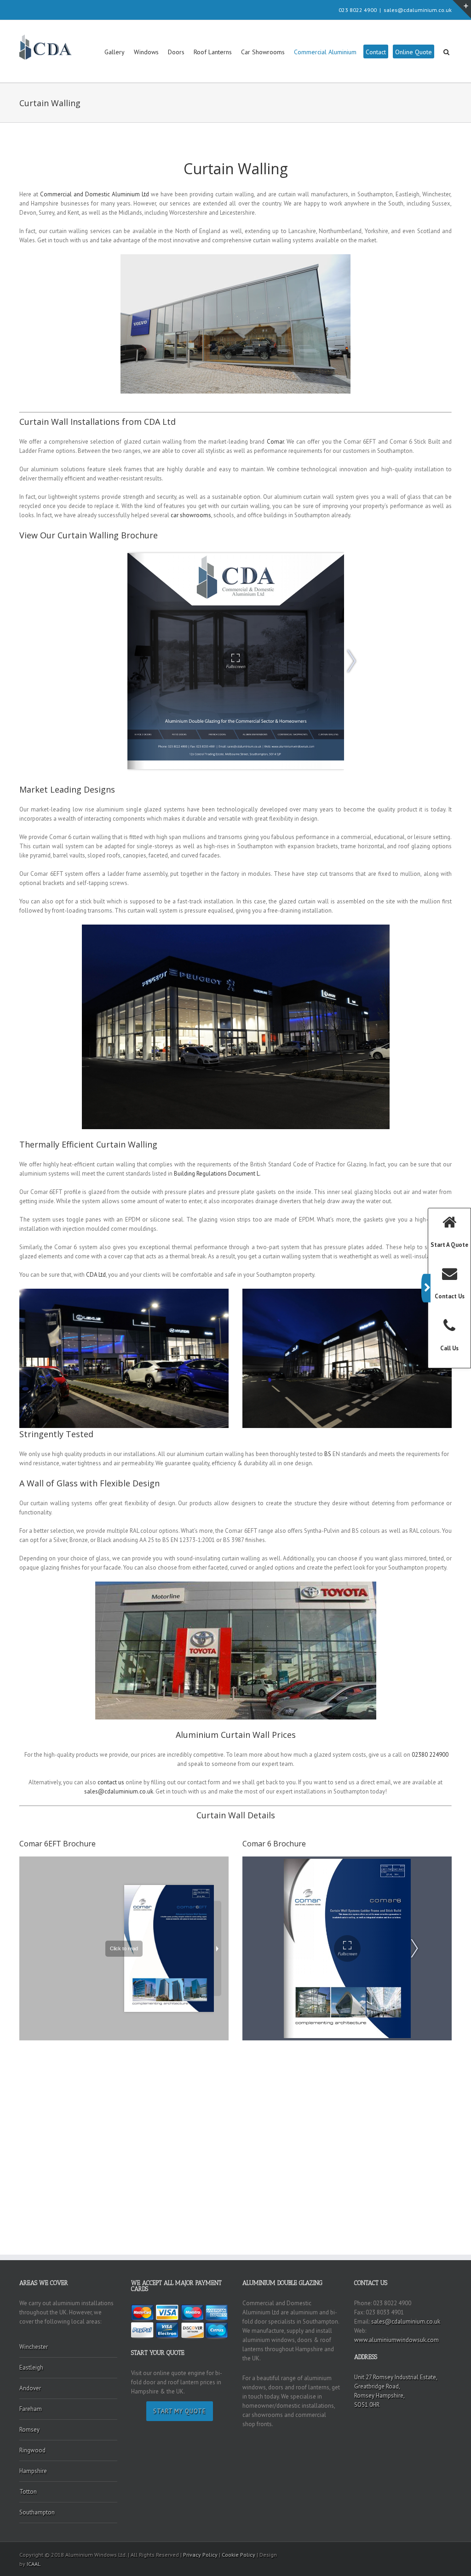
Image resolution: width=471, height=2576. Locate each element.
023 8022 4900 (358, 10)
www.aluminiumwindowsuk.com (396, 2340)
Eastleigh (31, 2368)
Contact (376, 52)
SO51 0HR (367, 2405)
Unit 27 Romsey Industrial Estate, (396, 2377)
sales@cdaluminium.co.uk (418, 10)
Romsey (29, 2430)
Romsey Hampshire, (379, 2396)
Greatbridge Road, (377, 2386)
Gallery (115, 52)
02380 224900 (430, 1755)
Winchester (34, 2347)
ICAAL (34, 2564)
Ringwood (32, 2450)
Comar (275, 442)
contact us (111, 1782)
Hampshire (33, 2471)
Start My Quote (180, 2411)
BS (328, 1454)
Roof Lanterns (213, 52)
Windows (146, 52)
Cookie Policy (238, 2555)
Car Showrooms (263, 52)
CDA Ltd (96, 1275)
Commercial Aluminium (325, 52)
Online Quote (414, 52)
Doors (176, 52)
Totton (28, 2492)
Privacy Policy (200, 2555)
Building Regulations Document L (217, 1174)
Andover (30, 2388)
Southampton (37, 2512)
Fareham (31, 2409)
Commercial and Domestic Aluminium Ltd (95, 194)
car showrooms (191, 515)
